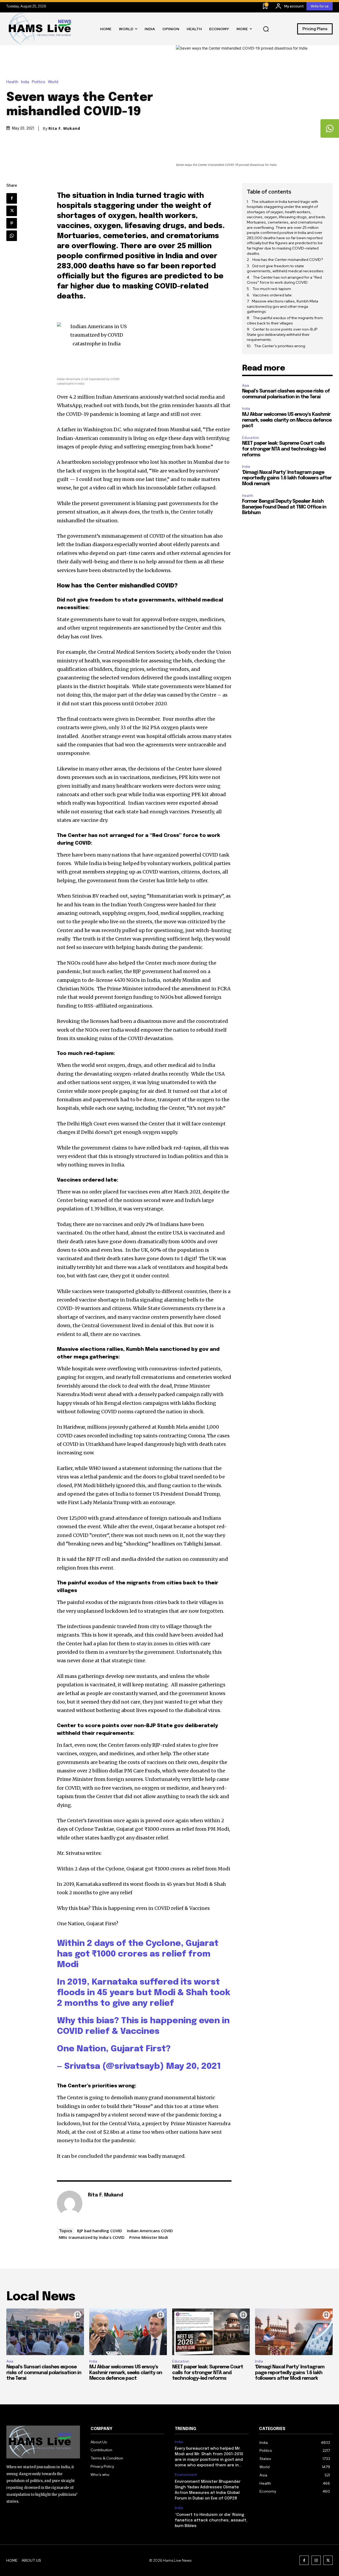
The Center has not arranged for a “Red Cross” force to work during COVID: (284, 280)
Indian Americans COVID (150, 2231)
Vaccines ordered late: (273, 295)
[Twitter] (12, 211)
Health (12, 82)
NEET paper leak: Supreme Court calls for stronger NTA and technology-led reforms (284, 449)
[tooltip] (330, 128)
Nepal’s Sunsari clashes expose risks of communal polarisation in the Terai (44, 2373)
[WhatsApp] (12, 236)
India (25, 82)
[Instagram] (316, 2560)
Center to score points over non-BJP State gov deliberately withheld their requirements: (282, 334)
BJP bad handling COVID (100, 2231)
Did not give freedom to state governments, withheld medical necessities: (286, 269)
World (53, 82)
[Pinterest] (12, 223)
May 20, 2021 (193, 2067)
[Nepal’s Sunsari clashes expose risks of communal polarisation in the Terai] (45, 2332)
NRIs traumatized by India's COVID (92, 2237)
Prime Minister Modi (149, 2237)
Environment (186, 2475)
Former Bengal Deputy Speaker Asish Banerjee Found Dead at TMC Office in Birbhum (284, 507)
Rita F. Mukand (64, 128)
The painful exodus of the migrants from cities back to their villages (285, 320)
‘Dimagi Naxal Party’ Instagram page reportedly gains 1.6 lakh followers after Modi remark (287, 478)
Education (251, 438)
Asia (246, 385)
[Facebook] (12, 198)
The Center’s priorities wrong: (280, 346)
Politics (39, 82)
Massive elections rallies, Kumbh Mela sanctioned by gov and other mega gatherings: (282, 306)
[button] (266, 29)
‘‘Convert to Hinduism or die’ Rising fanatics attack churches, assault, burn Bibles (211, 2520)
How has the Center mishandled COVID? (288, 260)
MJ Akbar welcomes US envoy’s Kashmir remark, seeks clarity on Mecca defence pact (287, 420)
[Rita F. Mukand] (70, 2203)
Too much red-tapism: (272, 289)
